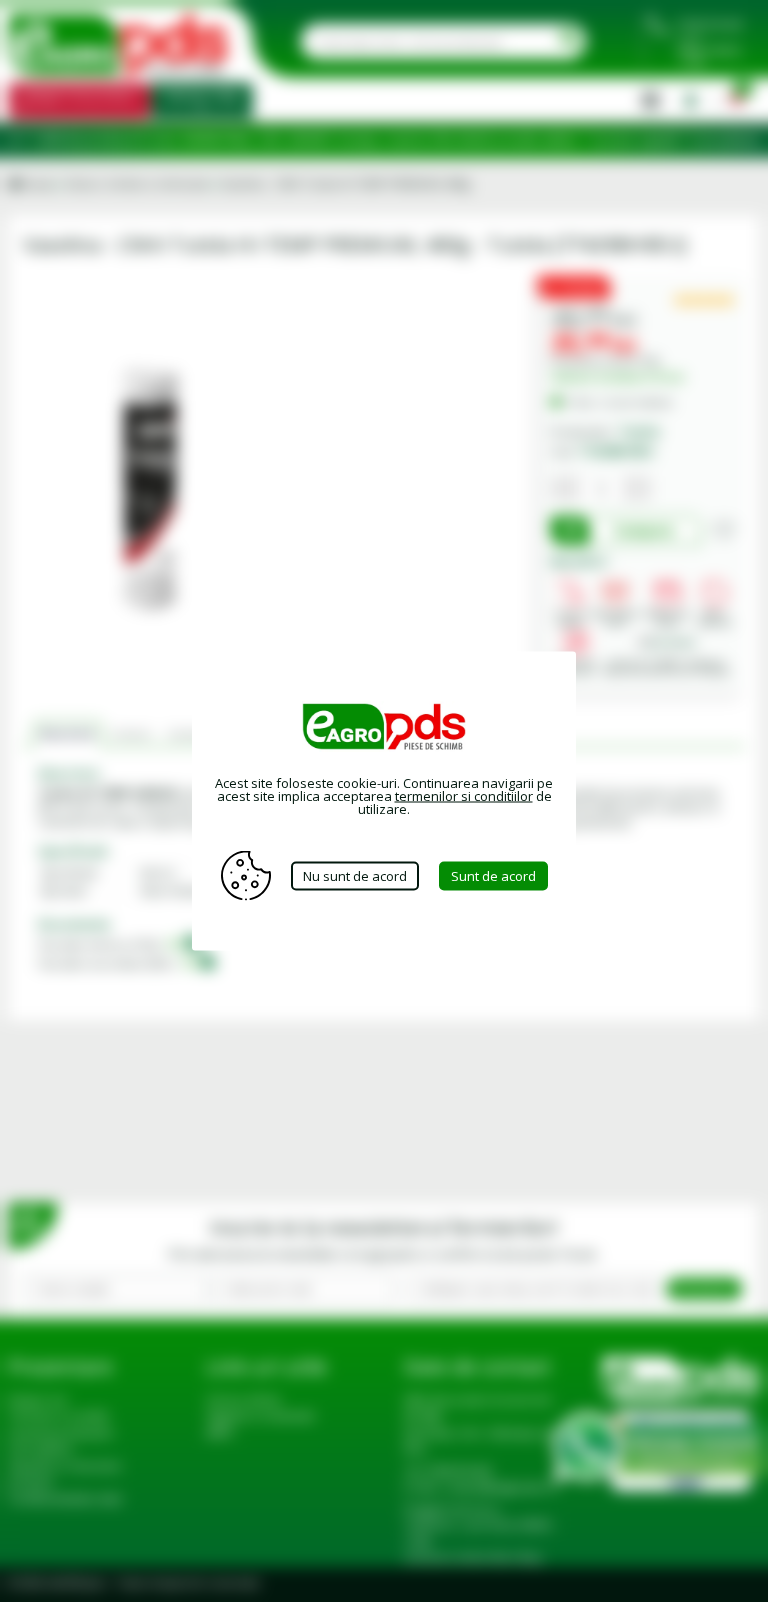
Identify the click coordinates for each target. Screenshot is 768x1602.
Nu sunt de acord (355, 875)
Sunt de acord (493, 875)
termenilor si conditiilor (464, 796)
